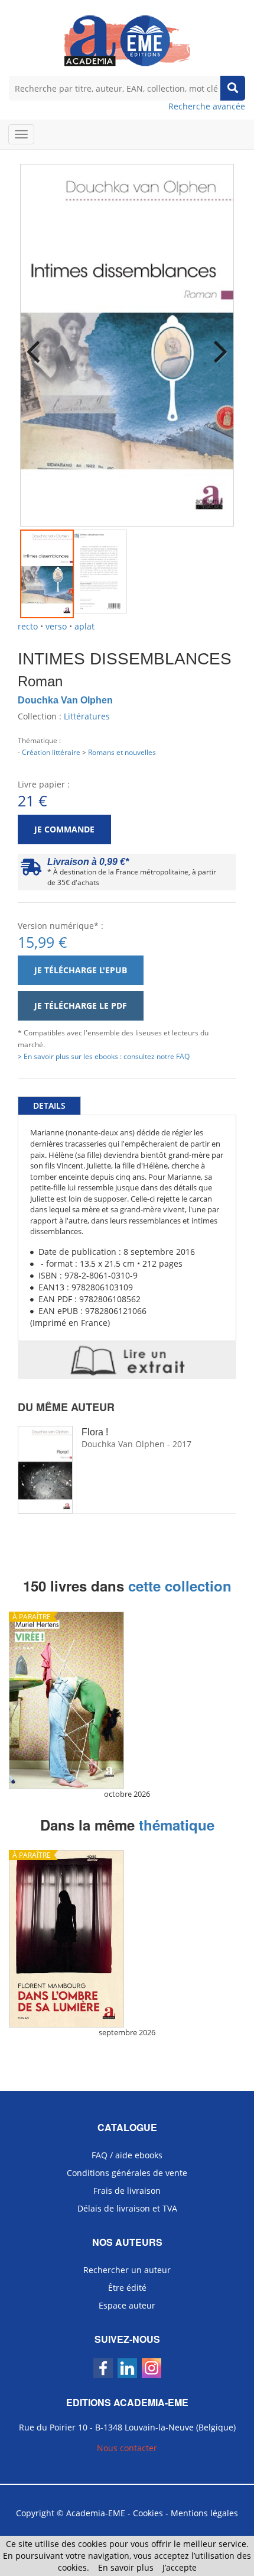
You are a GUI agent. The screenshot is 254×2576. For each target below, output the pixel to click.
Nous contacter (127, 2448)
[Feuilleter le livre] (127, 1360)
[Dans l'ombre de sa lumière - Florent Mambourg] (127, 1939)
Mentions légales (204, 2513)
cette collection (180, 1586)
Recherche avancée (207, 106)
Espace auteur (127, 2305)
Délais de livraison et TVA (127, 2208)
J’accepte (180, 2567)
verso (56, 626)
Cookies (148, 2513)
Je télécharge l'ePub (81, 970)
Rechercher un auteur (127, 2270)
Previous (38, 344)
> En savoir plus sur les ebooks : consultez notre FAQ (104, 1056)
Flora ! (95, 1432)
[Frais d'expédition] (31, 870)
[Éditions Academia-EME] (127, 40)
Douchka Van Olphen (65, 700)
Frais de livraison (127, 2191)
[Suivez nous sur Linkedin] (127, 2368)
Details (49, 1105)
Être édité (127, 2288)
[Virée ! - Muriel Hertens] (127, 1700)
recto (28, 626)
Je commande (64, 829)
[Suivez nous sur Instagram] (152, 2368)
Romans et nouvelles (122, 752)
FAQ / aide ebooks (127, 2155)
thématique (177, 1825)
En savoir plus (126, 2567)
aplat (84, 626)
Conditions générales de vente (127, 2173)
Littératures (87, 716)
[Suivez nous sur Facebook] (103, 2368)
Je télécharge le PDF (81, 1005)
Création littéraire (51, 752)
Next (216, 344)
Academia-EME (96, 2513)
